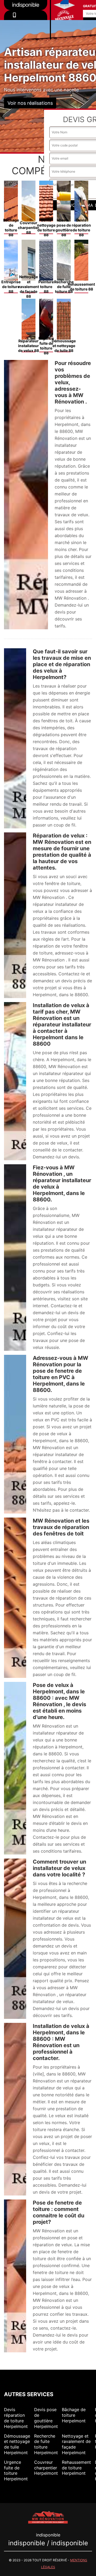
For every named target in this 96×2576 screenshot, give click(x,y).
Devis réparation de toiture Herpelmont (16, 2418)
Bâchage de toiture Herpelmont (74, 2415)
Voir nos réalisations (30, 103)
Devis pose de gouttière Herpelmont (46, 2418)
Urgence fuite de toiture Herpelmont (16, 2470)
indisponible (26, 22)
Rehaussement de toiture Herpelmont (76, 2468)
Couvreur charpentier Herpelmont (46, 2468)
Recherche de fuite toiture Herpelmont (46, 2444)
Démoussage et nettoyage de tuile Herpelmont (17, 2444)
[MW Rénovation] (48, 2517)
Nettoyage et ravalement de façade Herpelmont (76, 2444)
